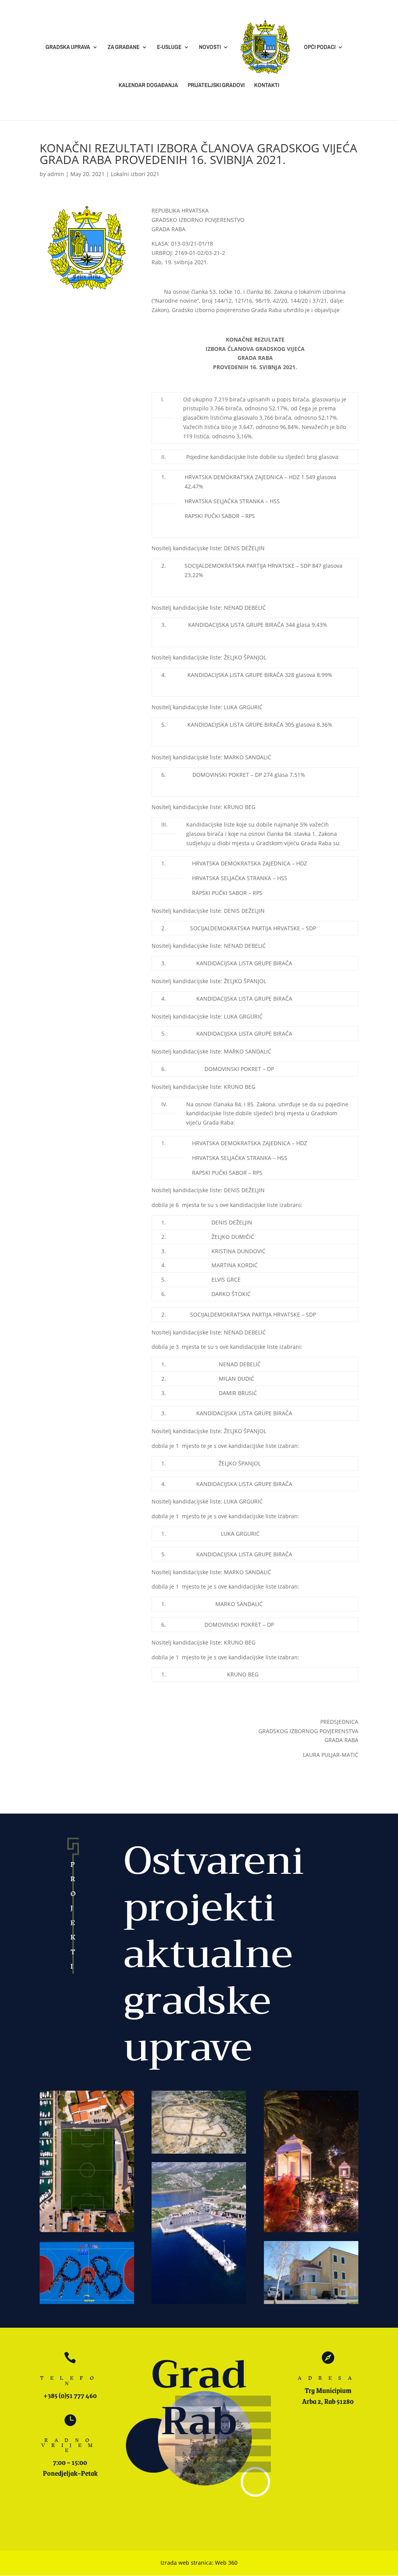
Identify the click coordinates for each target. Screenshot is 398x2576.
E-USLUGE (169, 48)
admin (56, 174)
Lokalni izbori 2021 (135, 174)
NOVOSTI (210, 48)
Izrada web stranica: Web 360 (199, 2563)
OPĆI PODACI (320, 48)
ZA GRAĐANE (124, 48)
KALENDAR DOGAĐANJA (148, 86)
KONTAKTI (267, 86)
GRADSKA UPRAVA (68, 48)
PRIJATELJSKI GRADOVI (216, 86)
